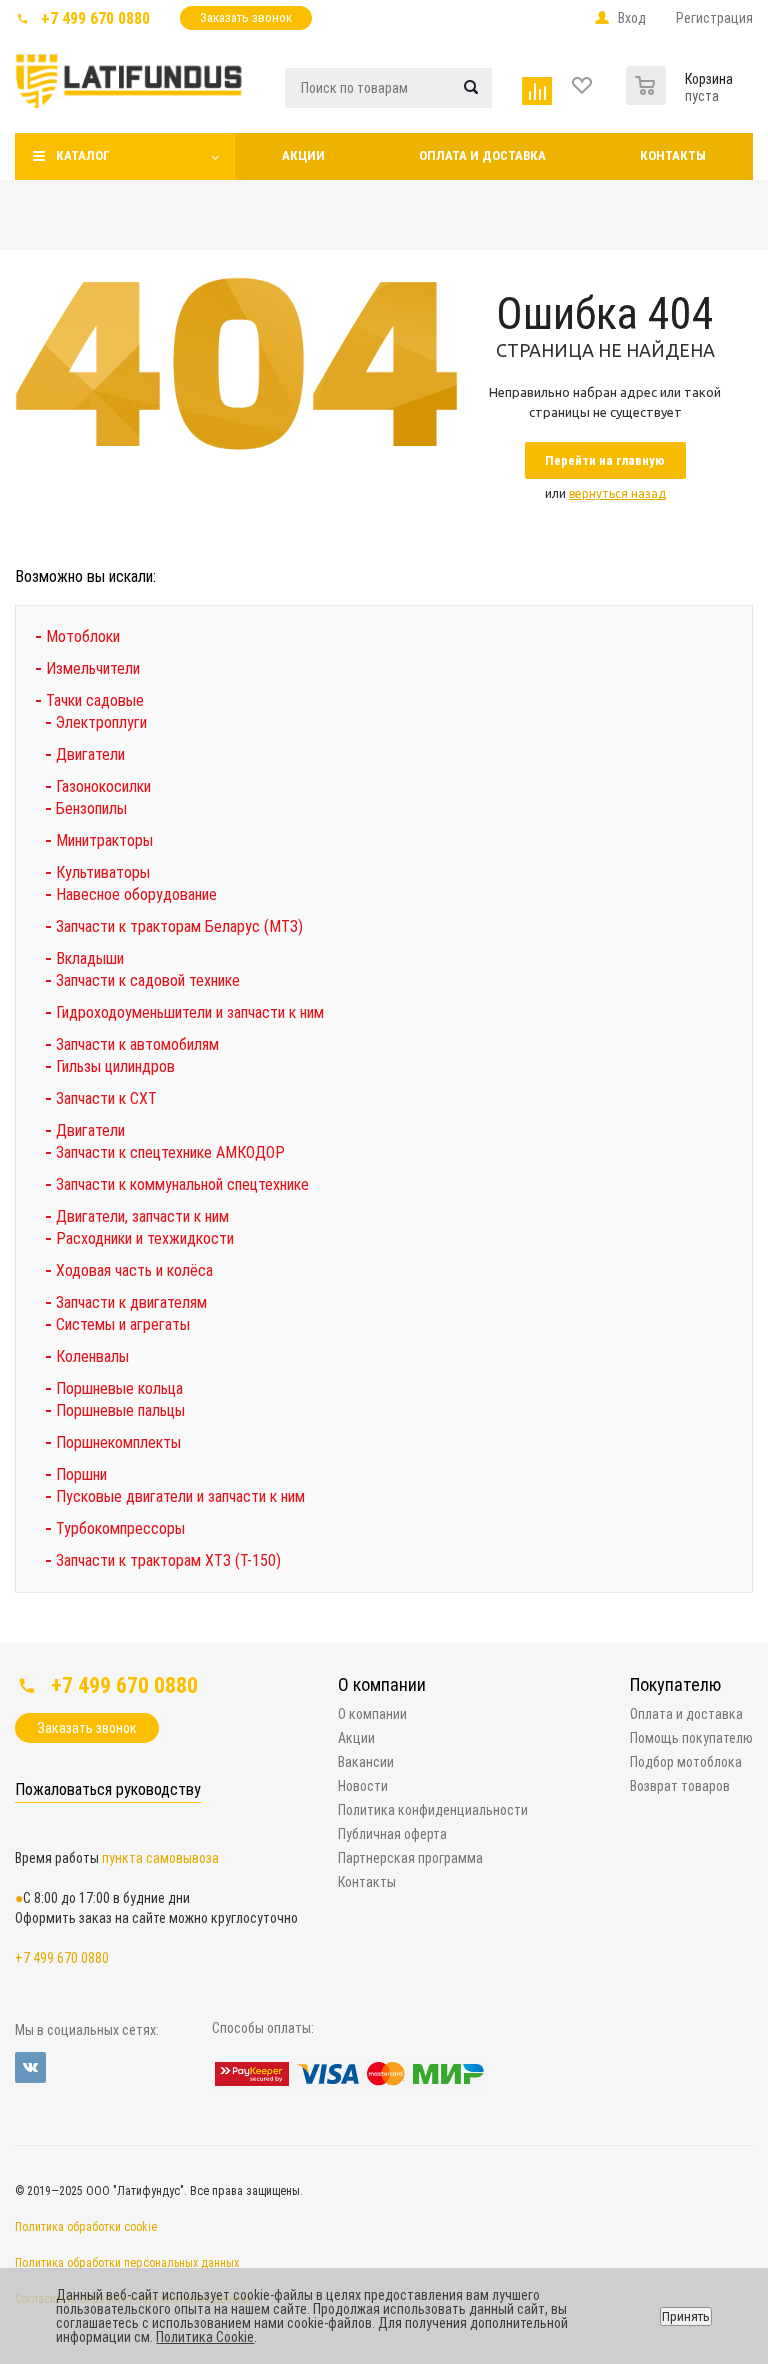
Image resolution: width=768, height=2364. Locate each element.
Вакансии (366, 1762)
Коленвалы (92, 1356)
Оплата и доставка (482, 155)
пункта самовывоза (160, 1858)
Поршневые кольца (119, 1388)
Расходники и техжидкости (145, 1238)
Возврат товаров (680, 1786)
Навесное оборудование (136, 894)
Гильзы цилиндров (115, 1066)
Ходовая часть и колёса (134, 1270)
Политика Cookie (205, 2337)
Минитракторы (104, 840)
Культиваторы (103, 872)
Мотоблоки (83, 636)
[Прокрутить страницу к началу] (596, 1636)
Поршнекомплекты (118, 1442)
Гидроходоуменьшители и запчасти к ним (190, 1012)
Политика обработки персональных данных (127, 2263)
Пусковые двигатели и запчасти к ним (180, 1496)
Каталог (83, 155)
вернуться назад (617, 493)
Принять (686, 2316)
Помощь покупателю (691, 1738)
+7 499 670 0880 (95, 18)
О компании (382, 1684)
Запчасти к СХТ (106, 1098)
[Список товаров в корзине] (648, 81)
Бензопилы (91, 808)
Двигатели (90, 754)
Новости (363, 1786)
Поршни (81, 1474)
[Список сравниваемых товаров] (539, 86)
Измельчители (93, 668)
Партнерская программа (410, 1858)
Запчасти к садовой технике (148, 980)
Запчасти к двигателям (131, 1302)
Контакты (673, 155)
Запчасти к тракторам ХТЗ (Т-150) (168, 1560)
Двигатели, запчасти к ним (142, 1216)
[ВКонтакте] (30, 2067)
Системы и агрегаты (123, 1324)
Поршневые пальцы (120, 1410)
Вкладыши (90, 958)
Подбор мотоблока (686, 1762)
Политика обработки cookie (86, 2227)
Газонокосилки (103, 786)
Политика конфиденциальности (433, 1810)
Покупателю (675, 1684)
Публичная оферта (392, 1834)
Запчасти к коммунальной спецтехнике (182, 1184)
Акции (303, 155)
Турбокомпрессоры (120, 1528)
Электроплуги (101, 722)
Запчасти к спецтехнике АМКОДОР (170, 1152)
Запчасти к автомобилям (137, 1044)
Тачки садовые (95, 700)
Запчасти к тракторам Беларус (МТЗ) (179, 926)
